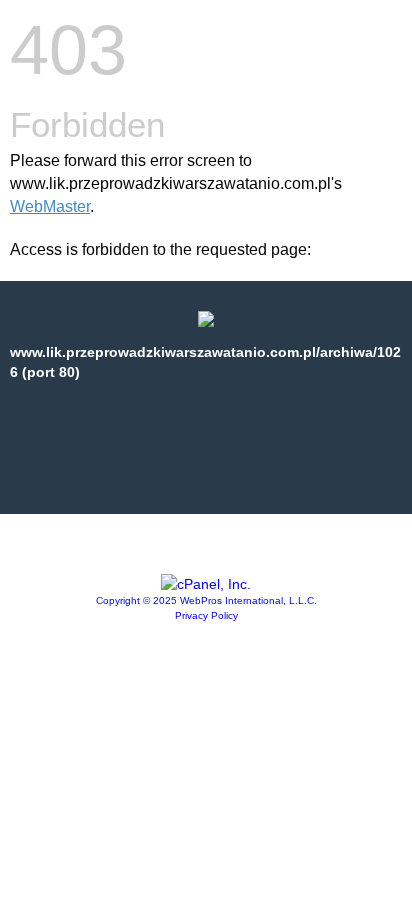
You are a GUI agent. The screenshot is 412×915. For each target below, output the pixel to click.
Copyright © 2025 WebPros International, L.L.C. (206, 600)
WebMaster (50, 206)
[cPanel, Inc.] (206, 584)
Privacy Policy (206, 615)
